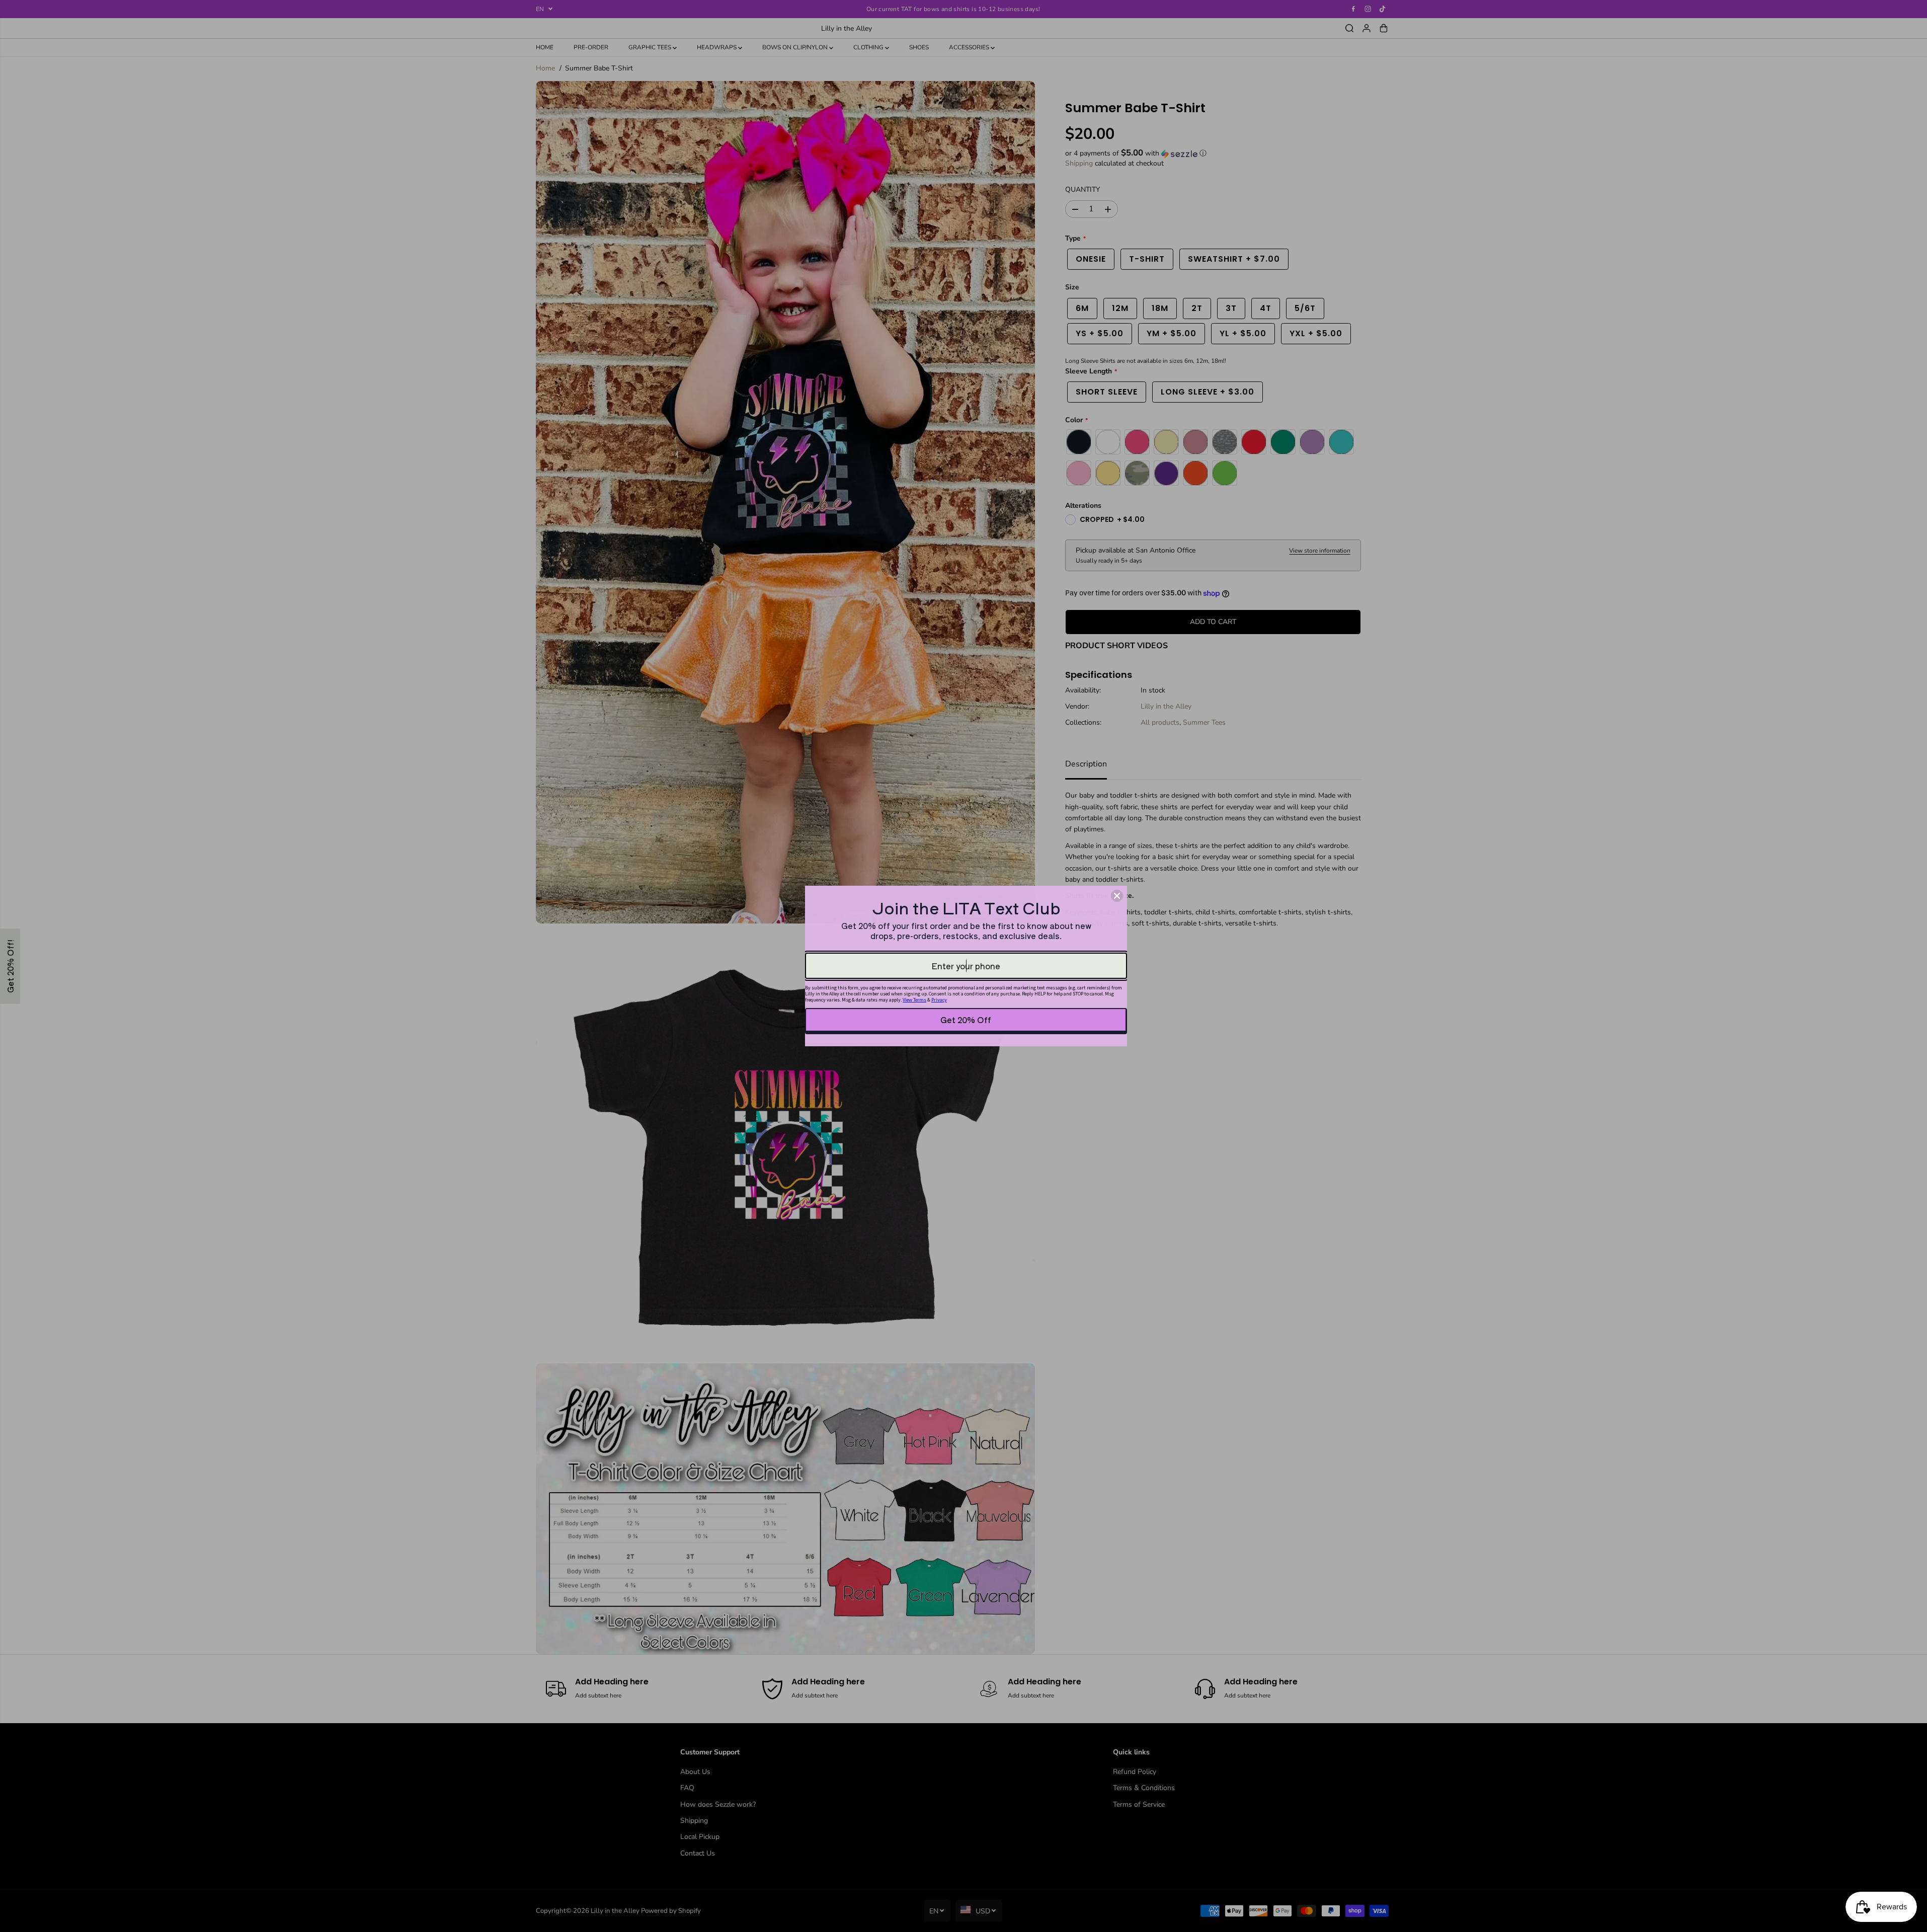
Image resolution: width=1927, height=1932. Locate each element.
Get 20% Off (966, 1020)
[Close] (1117, 896)
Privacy (939, 1000)
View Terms (914, 1000)
